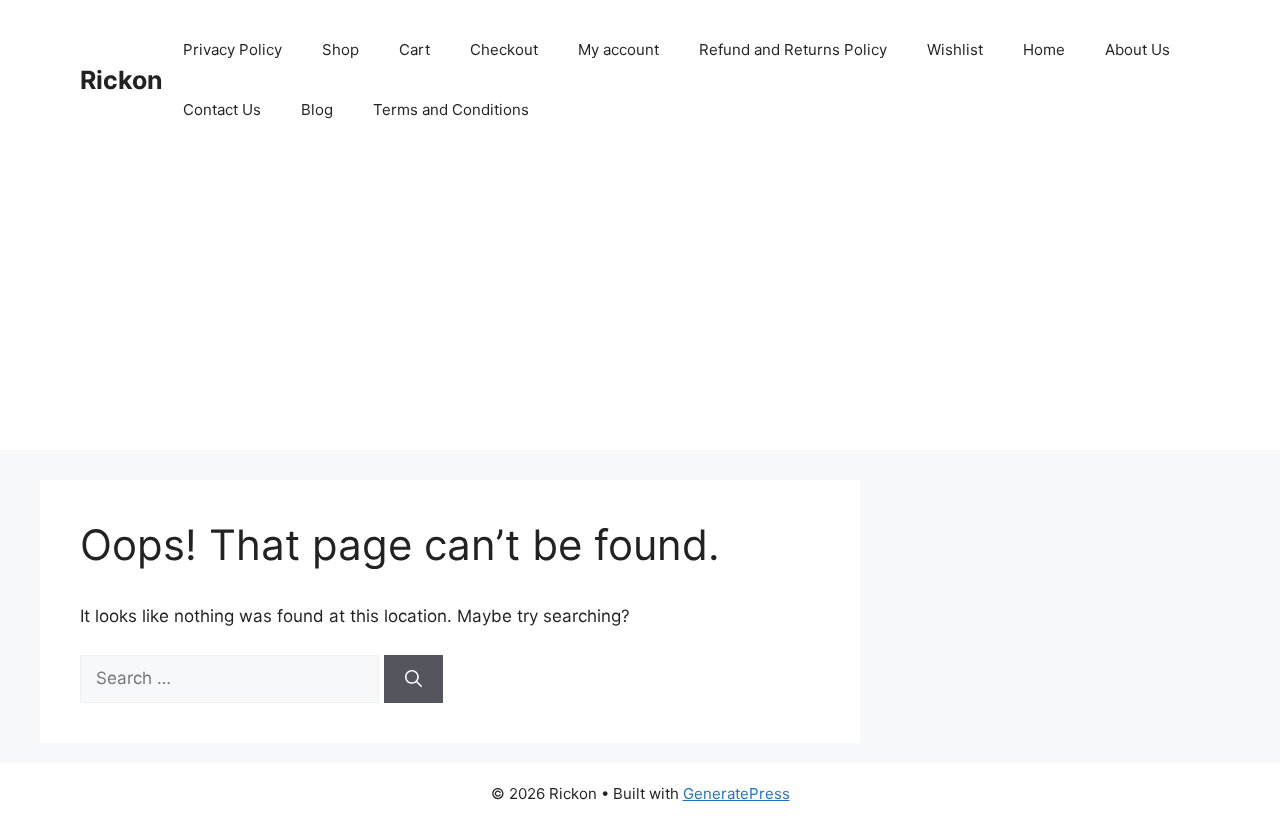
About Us (1137, 49)
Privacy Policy (232, 49)
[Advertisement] (640, 310)
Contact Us (222, 109)
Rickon (121, 80)
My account (618, 49)
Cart (414, 49)
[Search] (413, 679)
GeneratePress (736, 793)
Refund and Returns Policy (793, 49)
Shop (340, 49)
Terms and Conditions (451, 109)
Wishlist (955, 49)
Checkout (504, 49)
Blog (317, 109)
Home (1044, 49)
